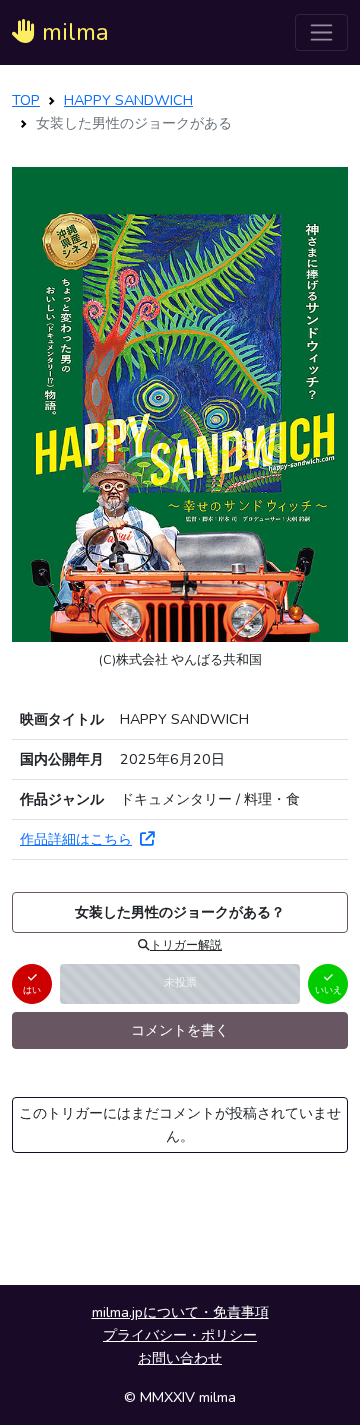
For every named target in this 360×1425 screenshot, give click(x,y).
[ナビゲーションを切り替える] (321, 32)
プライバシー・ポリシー (180, 1335)
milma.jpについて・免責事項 (180, 1312)
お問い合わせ (180, 1358)
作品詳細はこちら (76, 839)
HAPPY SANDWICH (128, 100)
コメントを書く (180, 1030)
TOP (26, 100)
